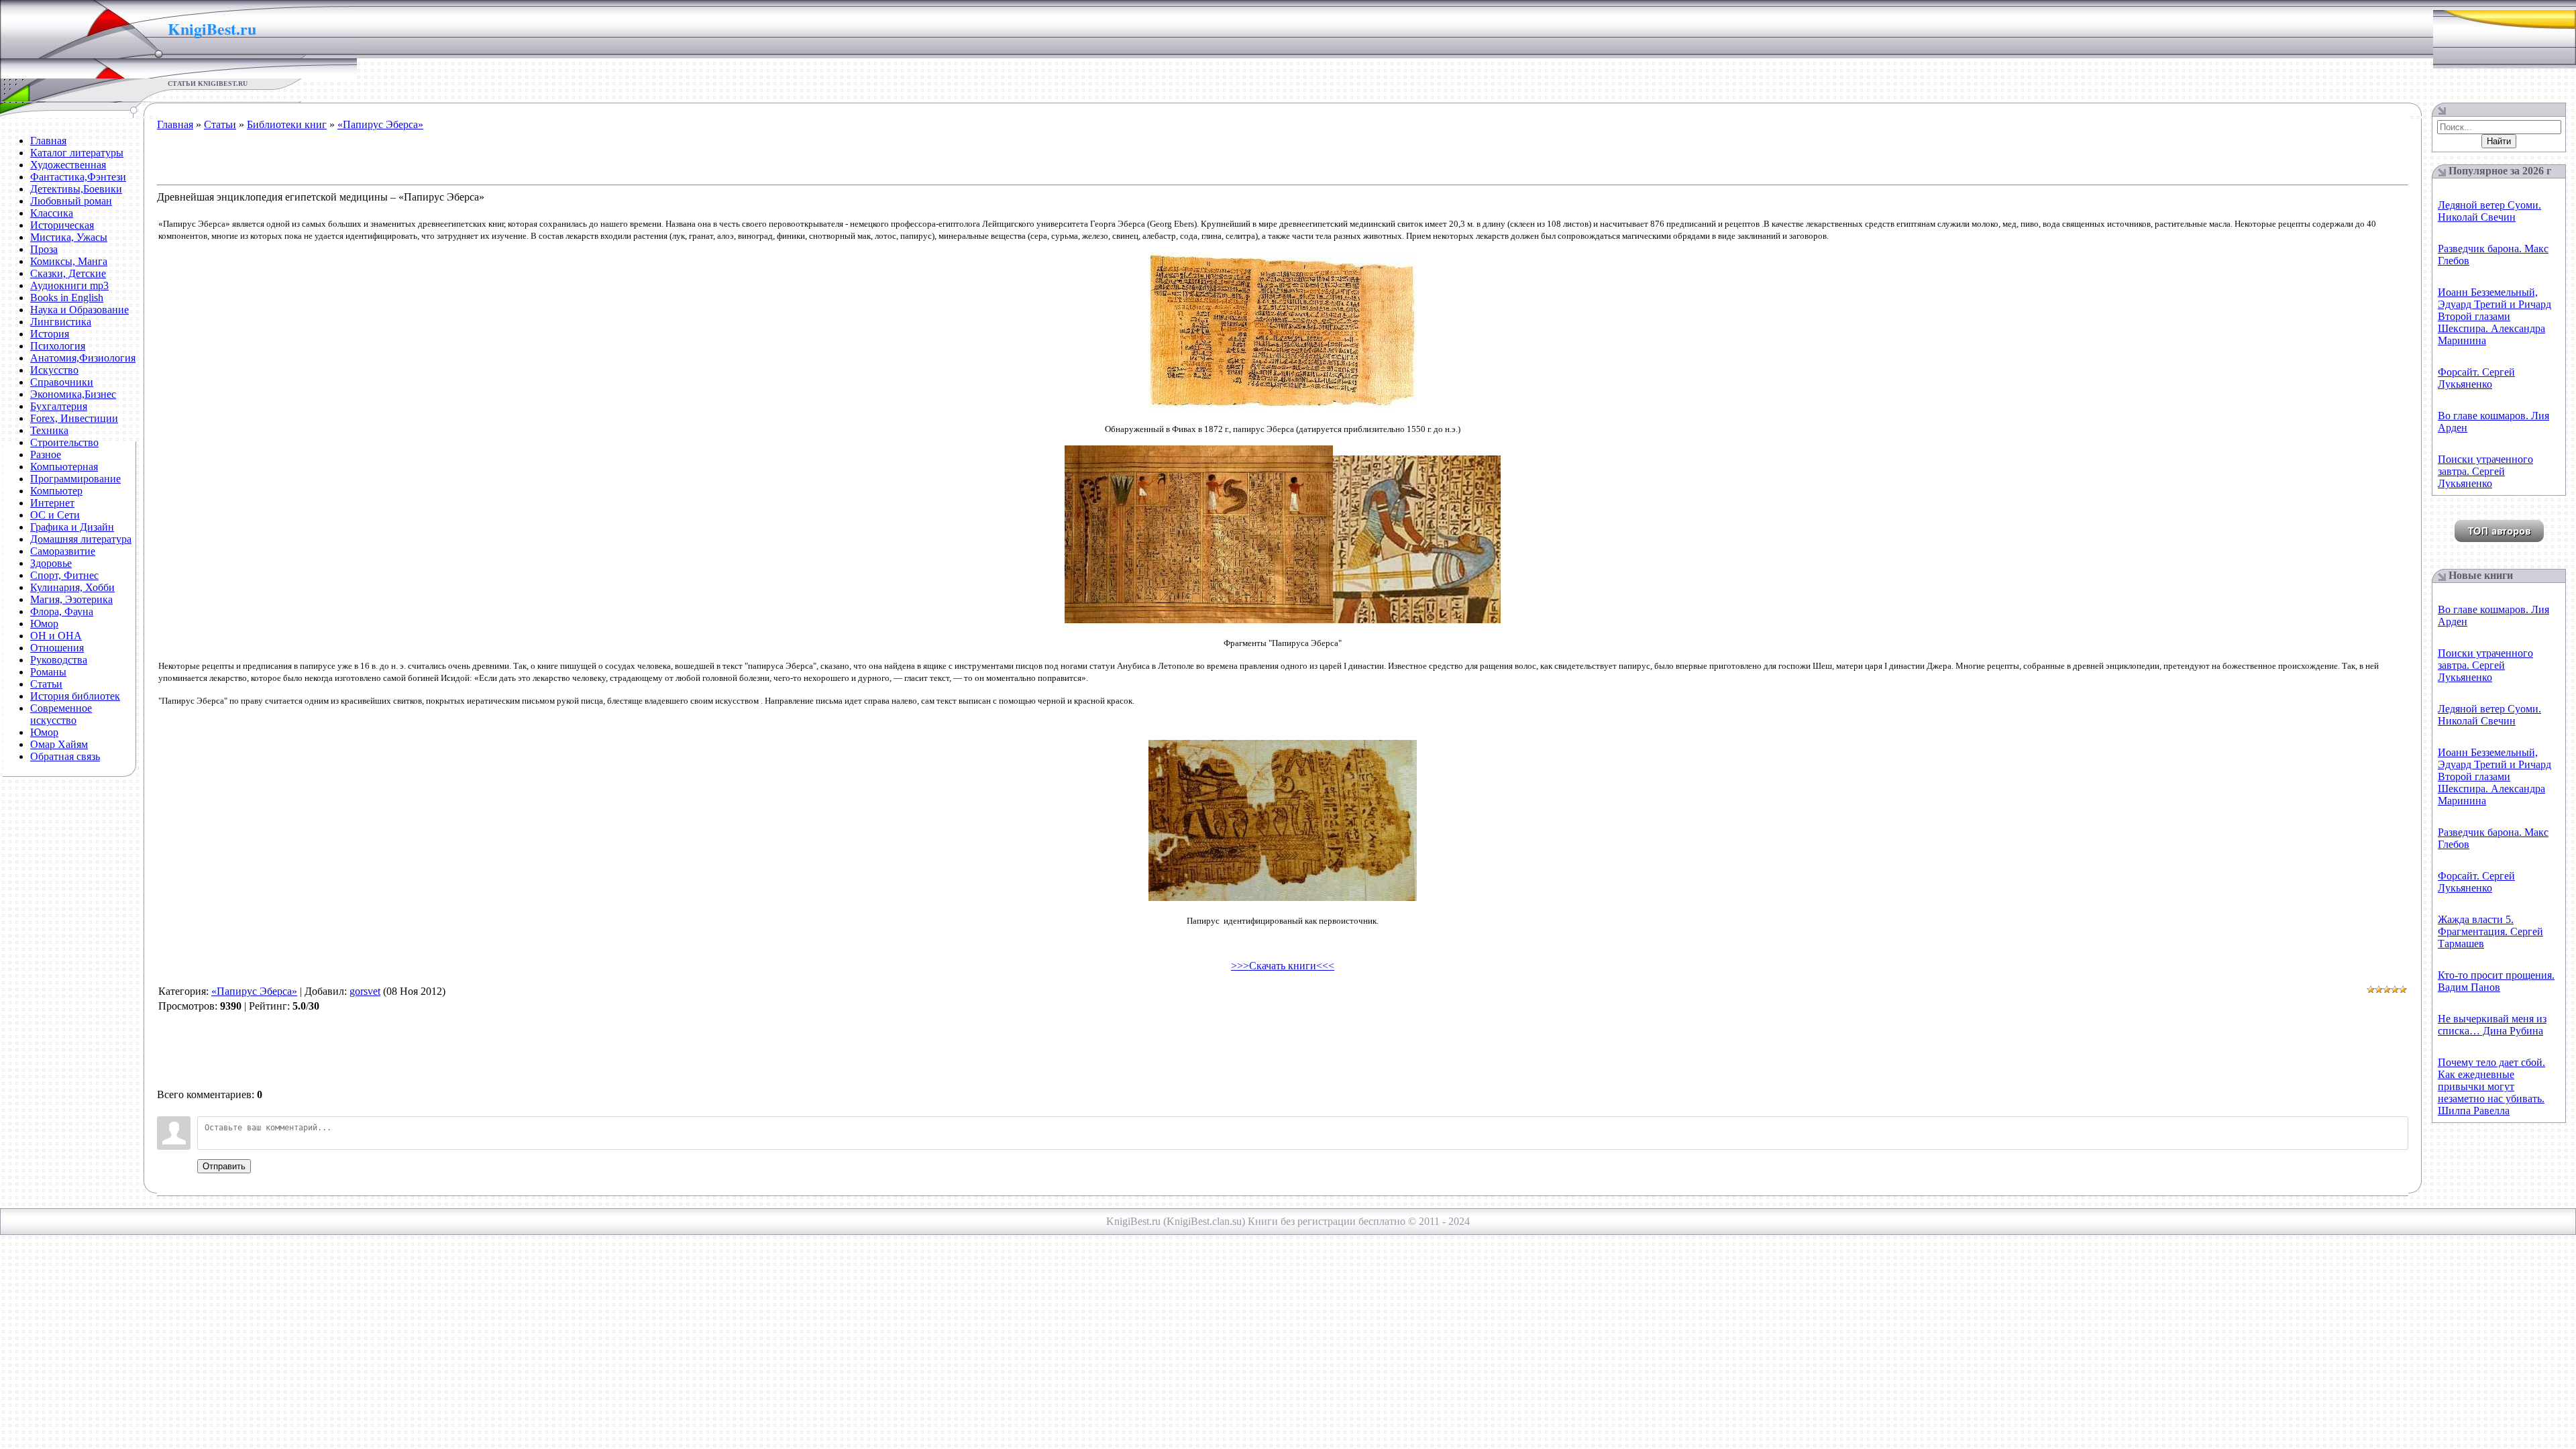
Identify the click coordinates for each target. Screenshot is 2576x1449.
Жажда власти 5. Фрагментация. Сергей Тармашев (2490, 931)
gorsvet (365, 991)
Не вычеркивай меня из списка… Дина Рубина (2492, 1025)
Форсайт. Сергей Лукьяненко (2476, 378)
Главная (175, 124)
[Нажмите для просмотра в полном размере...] (1283, 406)
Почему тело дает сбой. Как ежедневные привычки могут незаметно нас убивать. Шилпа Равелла (2491, 1086)
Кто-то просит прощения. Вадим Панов (2496, 981)
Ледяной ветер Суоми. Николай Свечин (2489, 211)
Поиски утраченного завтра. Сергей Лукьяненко (2485, 471)
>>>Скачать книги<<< (1283, 966)
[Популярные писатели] (2499, 538)
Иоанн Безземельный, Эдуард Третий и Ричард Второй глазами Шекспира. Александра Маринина (2494, 316)
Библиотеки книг (287, 124)
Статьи (220, 124)
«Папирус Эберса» (380, 124)
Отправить (224, 1166)
